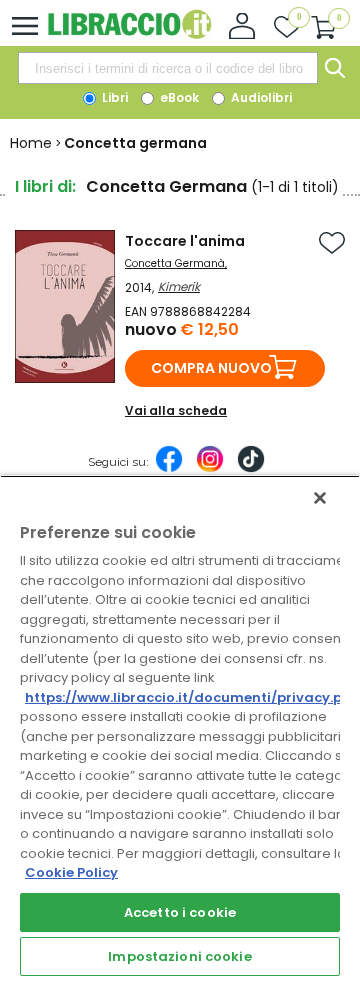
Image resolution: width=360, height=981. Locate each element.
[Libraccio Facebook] (169, 469)
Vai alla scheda (176, 410)
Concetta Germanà (175, 263)
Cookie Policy (71, 872)
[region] (180, 728)
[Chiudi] (320, 498)
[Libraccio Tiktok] (251, 469)
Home (31, 143)
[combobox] (168, 68)
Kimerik (179, 286)
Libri (113, 97)
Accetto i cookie (180, 912)
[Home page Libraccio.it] (129, 34)
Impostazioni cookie (179, 956)
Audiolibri (260, 97)
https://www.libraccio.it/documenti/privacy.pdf (191, 697)
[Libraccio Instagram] (210, 469)
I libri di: (45, 186)
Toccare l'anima (185, 241)
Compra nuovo (211, 368)
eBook (178, 97)
